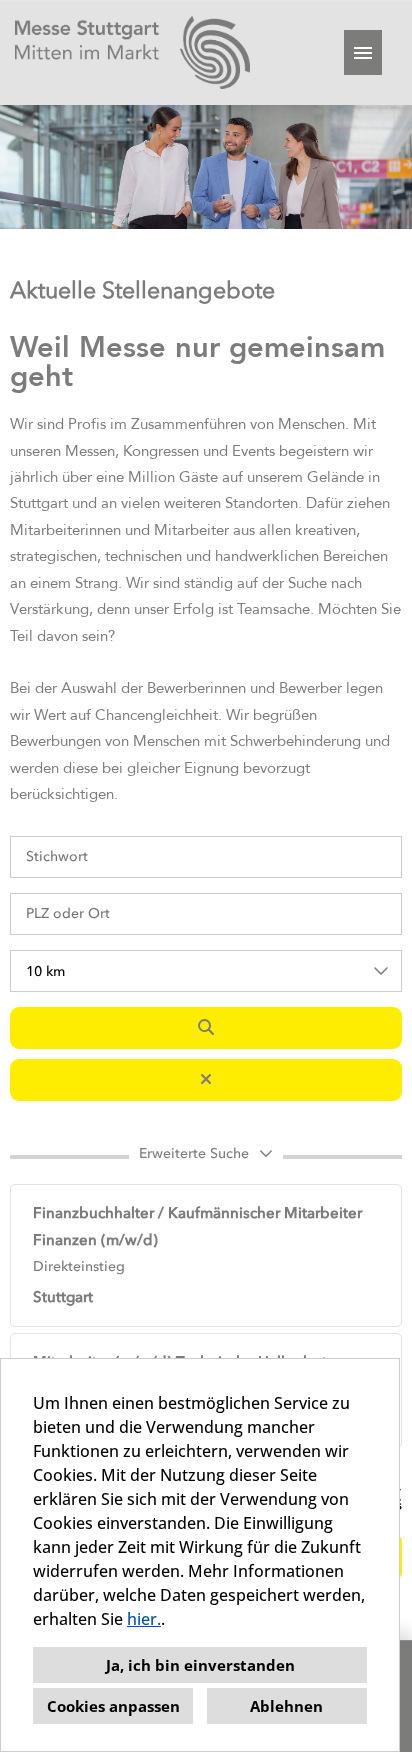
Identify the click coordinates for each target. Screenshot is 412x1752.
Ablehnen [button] (286, 1706)
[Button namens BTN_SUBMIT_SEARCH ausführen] (206, 1028)
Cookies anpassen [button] (113, 1706)
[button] (206, 1157)
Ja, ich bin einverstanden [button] (200, 1665)
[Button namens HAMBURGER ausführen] (363, 52)
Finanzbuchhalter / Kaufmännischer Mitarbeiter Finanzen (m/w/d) (197, 1226)
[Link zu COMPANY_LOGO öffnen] (132, 52)
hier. (144, 1619)
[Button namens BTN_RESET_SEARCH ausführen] (206, 1080)
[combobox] (206, 971)
